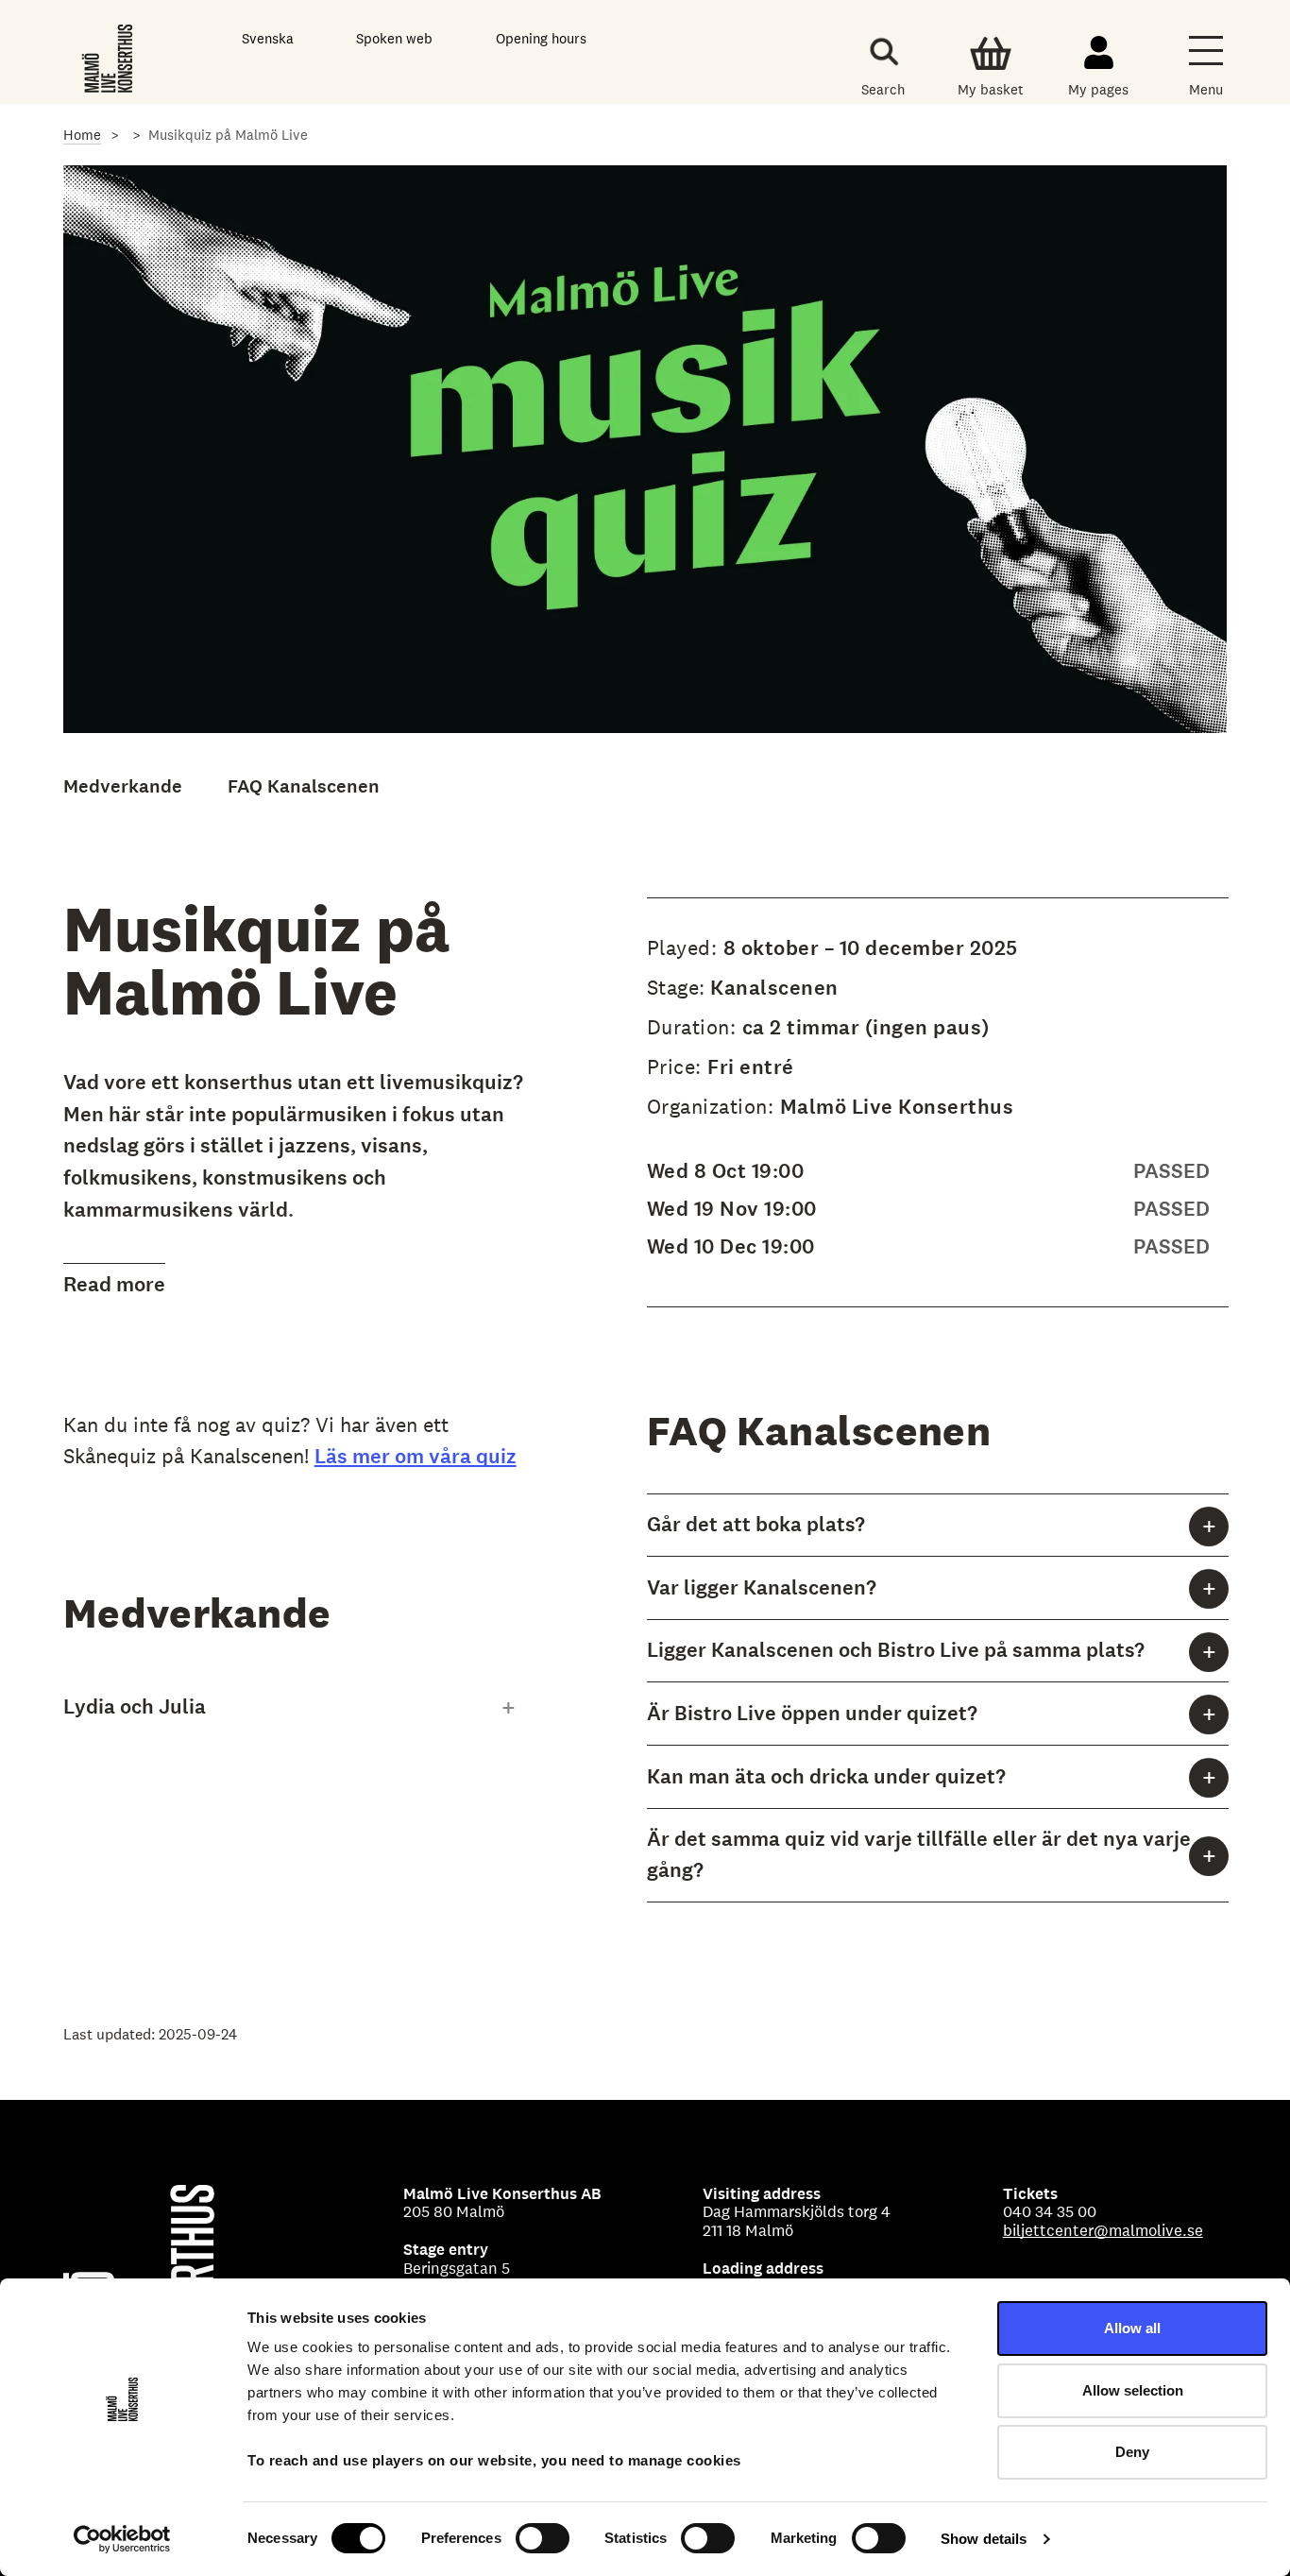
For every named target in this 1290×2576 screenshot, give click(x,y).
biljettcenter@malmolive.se (1103, 2230)
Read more (114, 1284)
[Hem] (109, 56)
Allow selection (1133, 2390)
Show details (984, 2539)
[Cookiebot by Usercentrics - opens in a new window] (122, 2539)
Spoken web (394, 38)
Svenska (268, 38)
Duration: (695, 1027)
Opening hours (541, 38)
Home (82, 135)
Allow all (1132, 2328)
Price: (678, 1066)
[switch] (543, 2538)
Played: (685, 947)
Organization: (713, 1106)
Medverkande (123, 786)
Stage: (676, 987)
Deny (1132, 2452)
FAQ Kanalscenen (304, 786)
